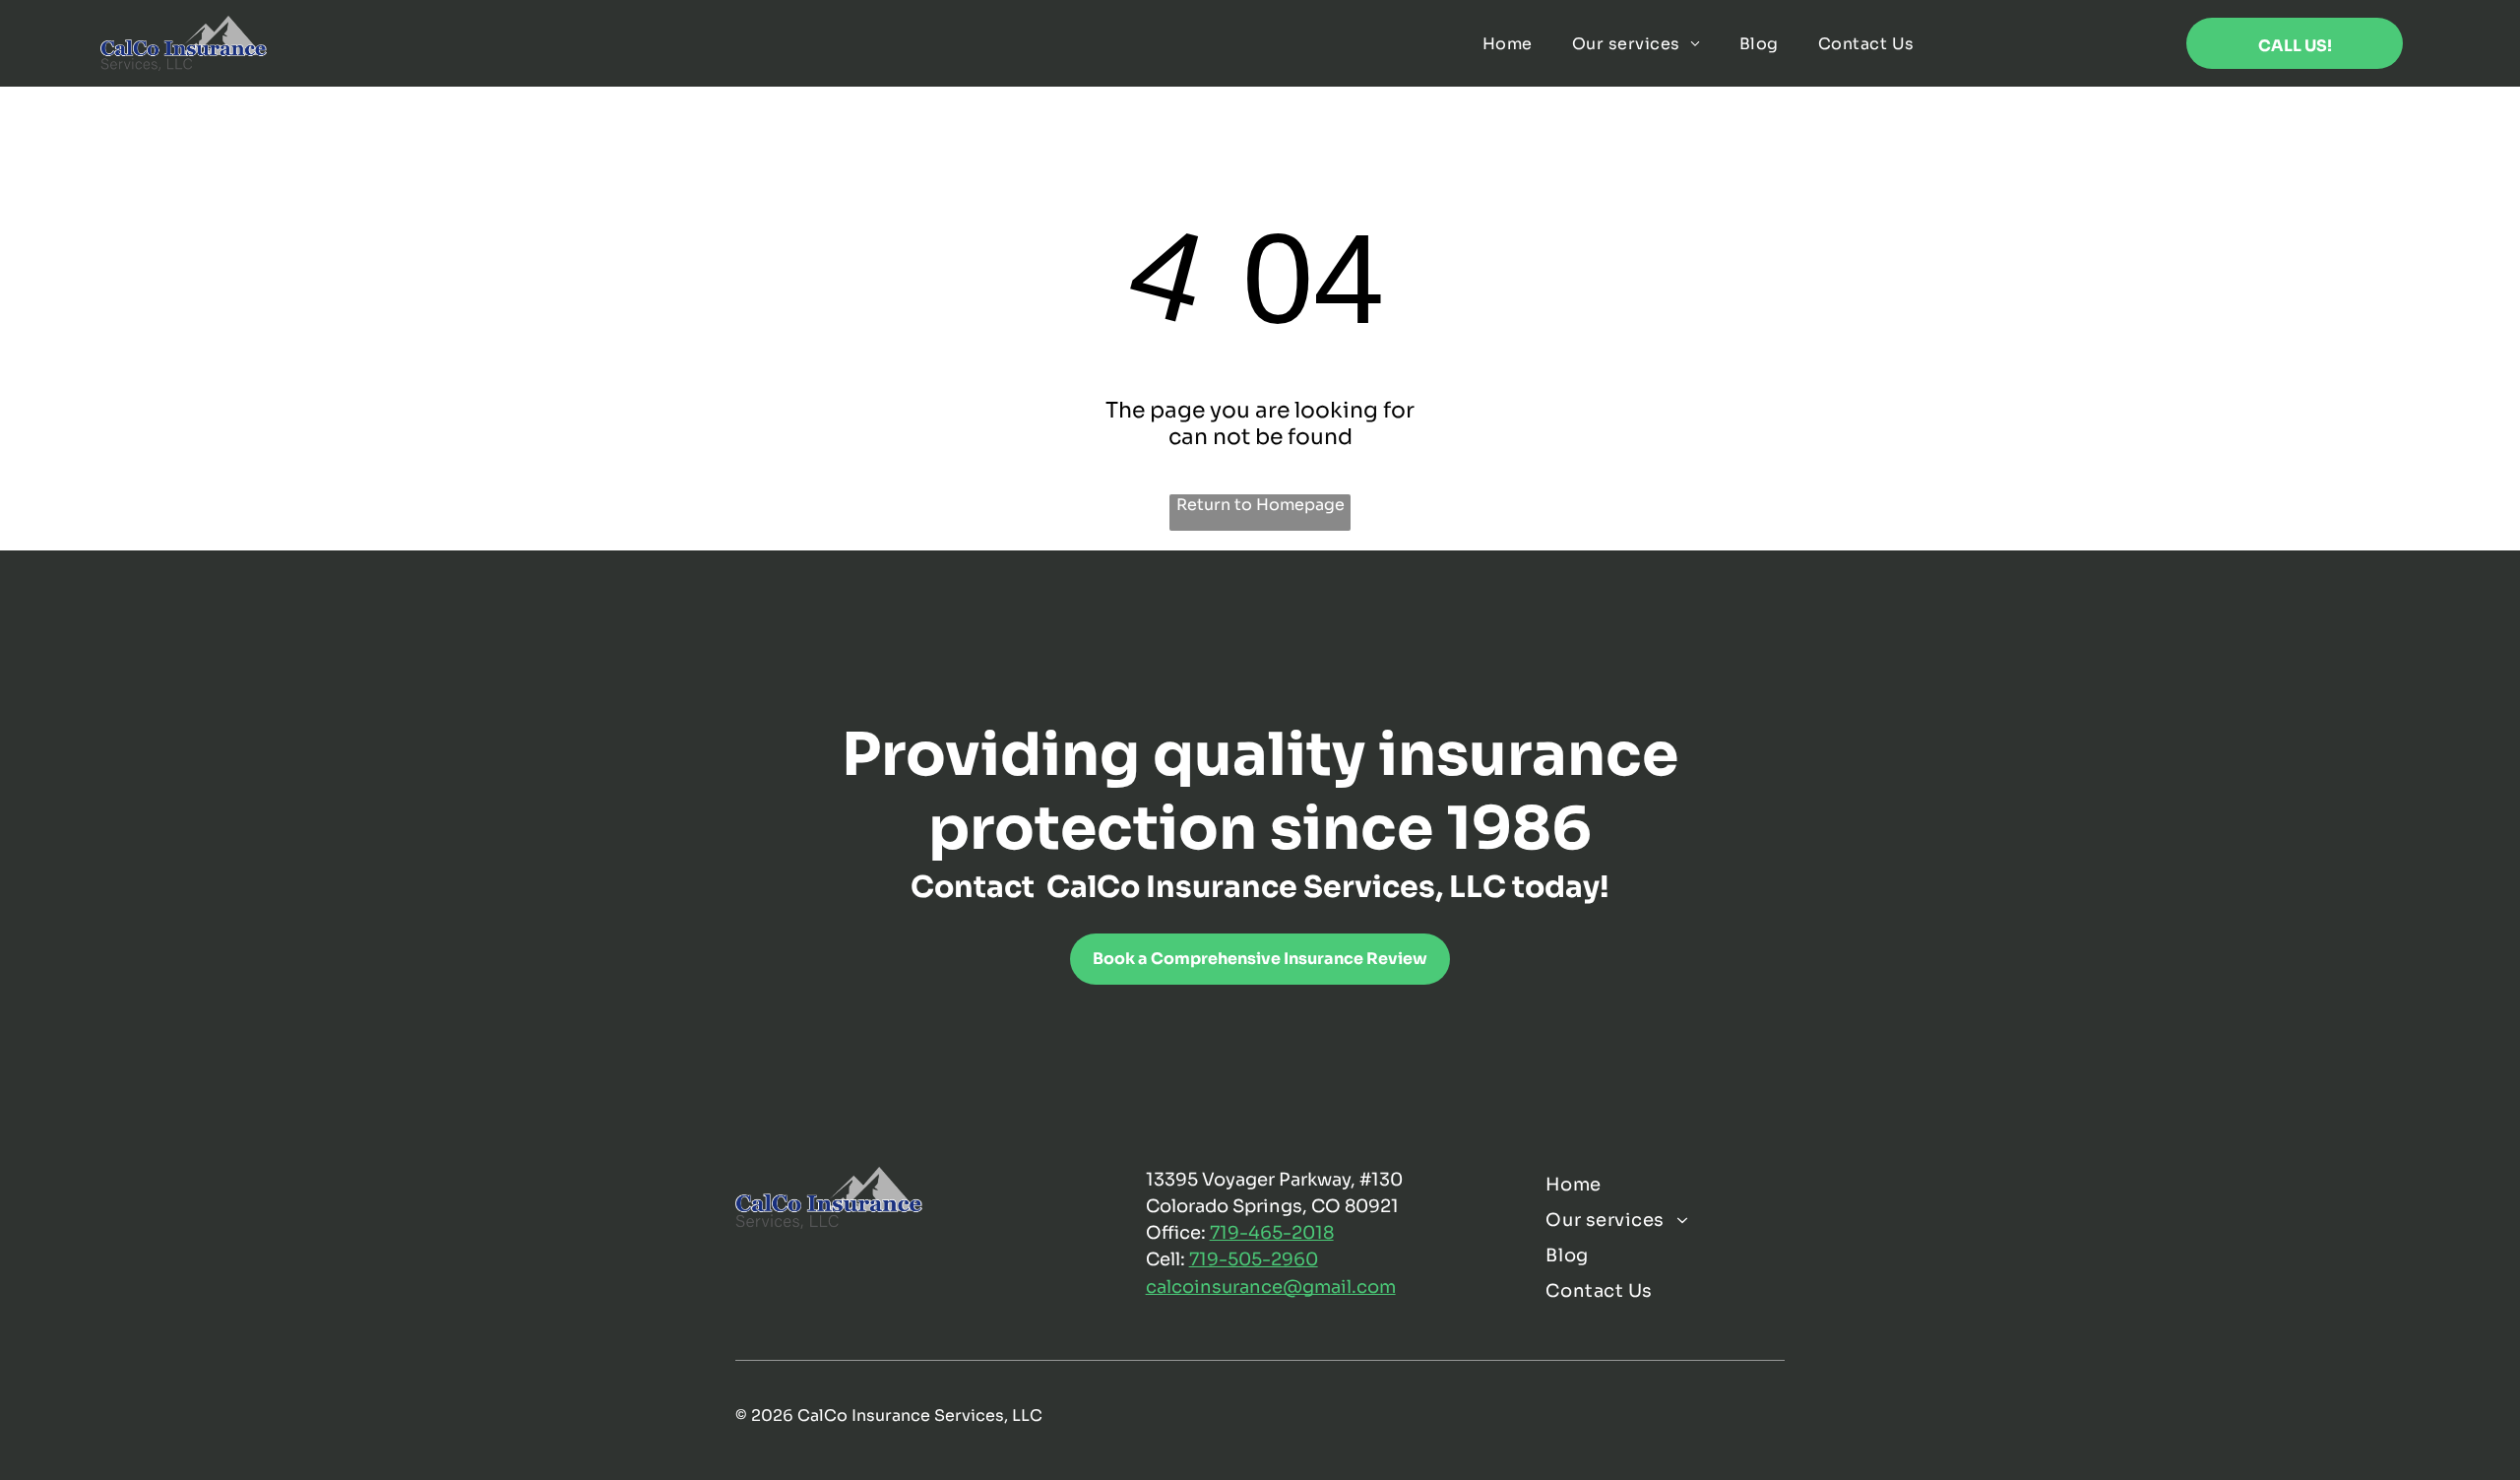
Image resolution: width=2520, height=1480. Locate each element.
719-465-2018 (1272, 1233)
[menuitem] (1508, 43)
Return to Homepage (1260, 505)
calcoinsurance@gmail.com (1271, 1287)
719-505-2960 (1254, 1259)
